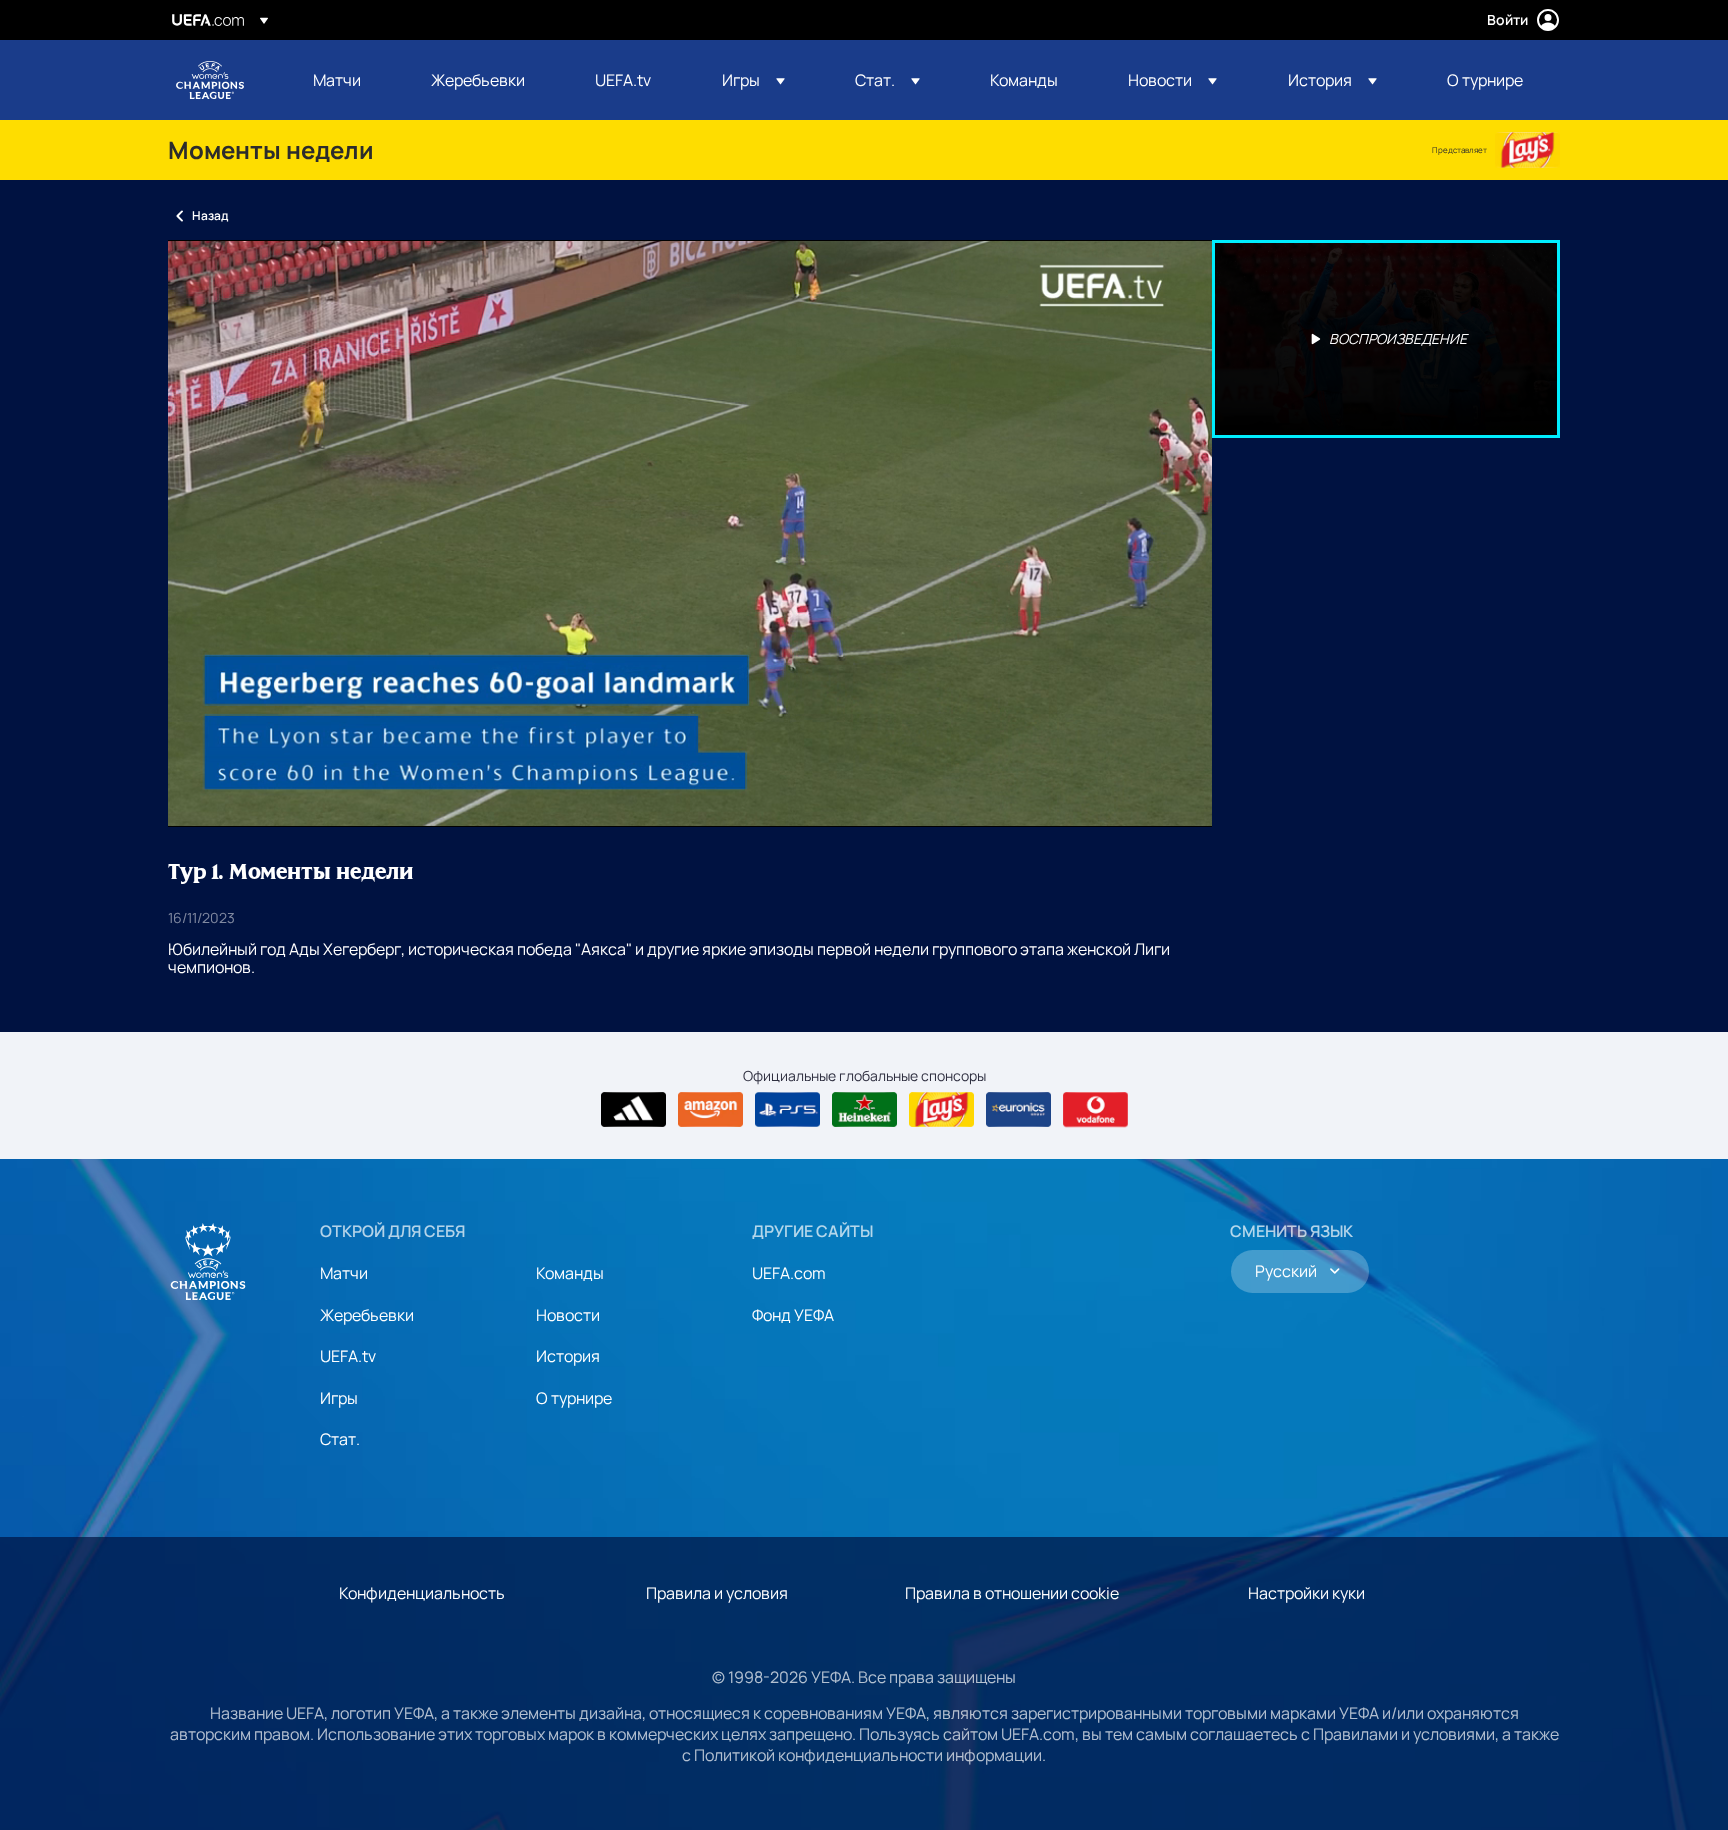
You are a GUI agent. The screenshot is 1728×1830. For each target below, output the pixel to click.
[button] (753, 80)
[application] (690, 533)
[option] (1386, 339)
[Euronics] (1018, 1110)
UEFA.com (789, 1273)
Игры (339, 1398)
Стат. (340, 1439)
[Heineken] (864, 1110)
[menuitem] (347, 80)
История (568, 1356)
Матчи (344, 1273)
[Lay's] (1527, 150)
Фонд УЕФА (793, 1315)
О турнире (574, 1398)
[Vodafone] (1095, 1110)
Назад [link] (210, 215)
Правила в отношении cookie (1012, 1593)
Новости (568, 1315)
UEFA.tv (348, 1356)
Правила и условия (717, 1593)
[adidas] (633, 1110)
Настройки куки (1306, 1593)
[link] (337, 80)
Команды (570, 1273)
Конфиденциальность (422, 1593)
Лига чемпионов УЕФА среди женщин (210, 80)
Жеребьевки (367, 1315)
